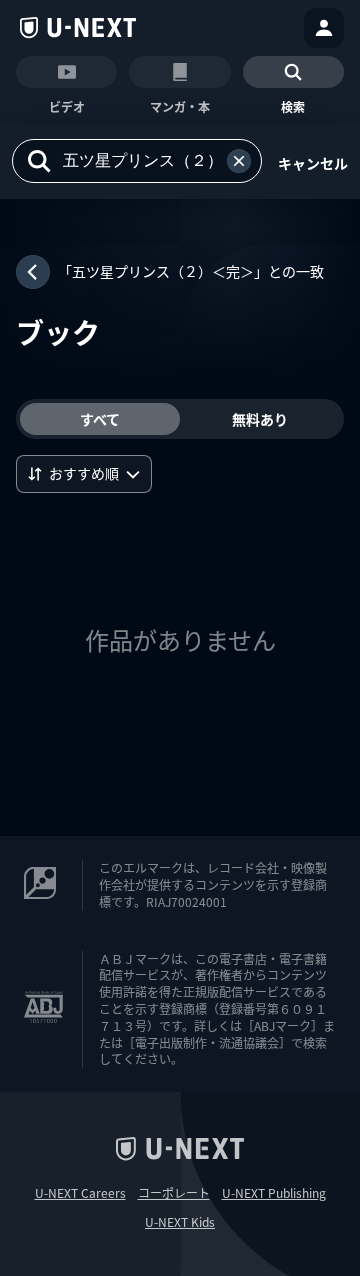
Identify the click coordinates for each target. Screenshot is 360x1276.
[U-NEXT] (78, 28)
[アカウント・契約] (324, 28)
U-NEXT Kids (180, 1222)
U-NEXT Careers (80, 1193)
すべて (100, 419)
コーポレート (174, 1193)
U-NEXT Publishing (274, 1193)
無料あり (260, 419)
